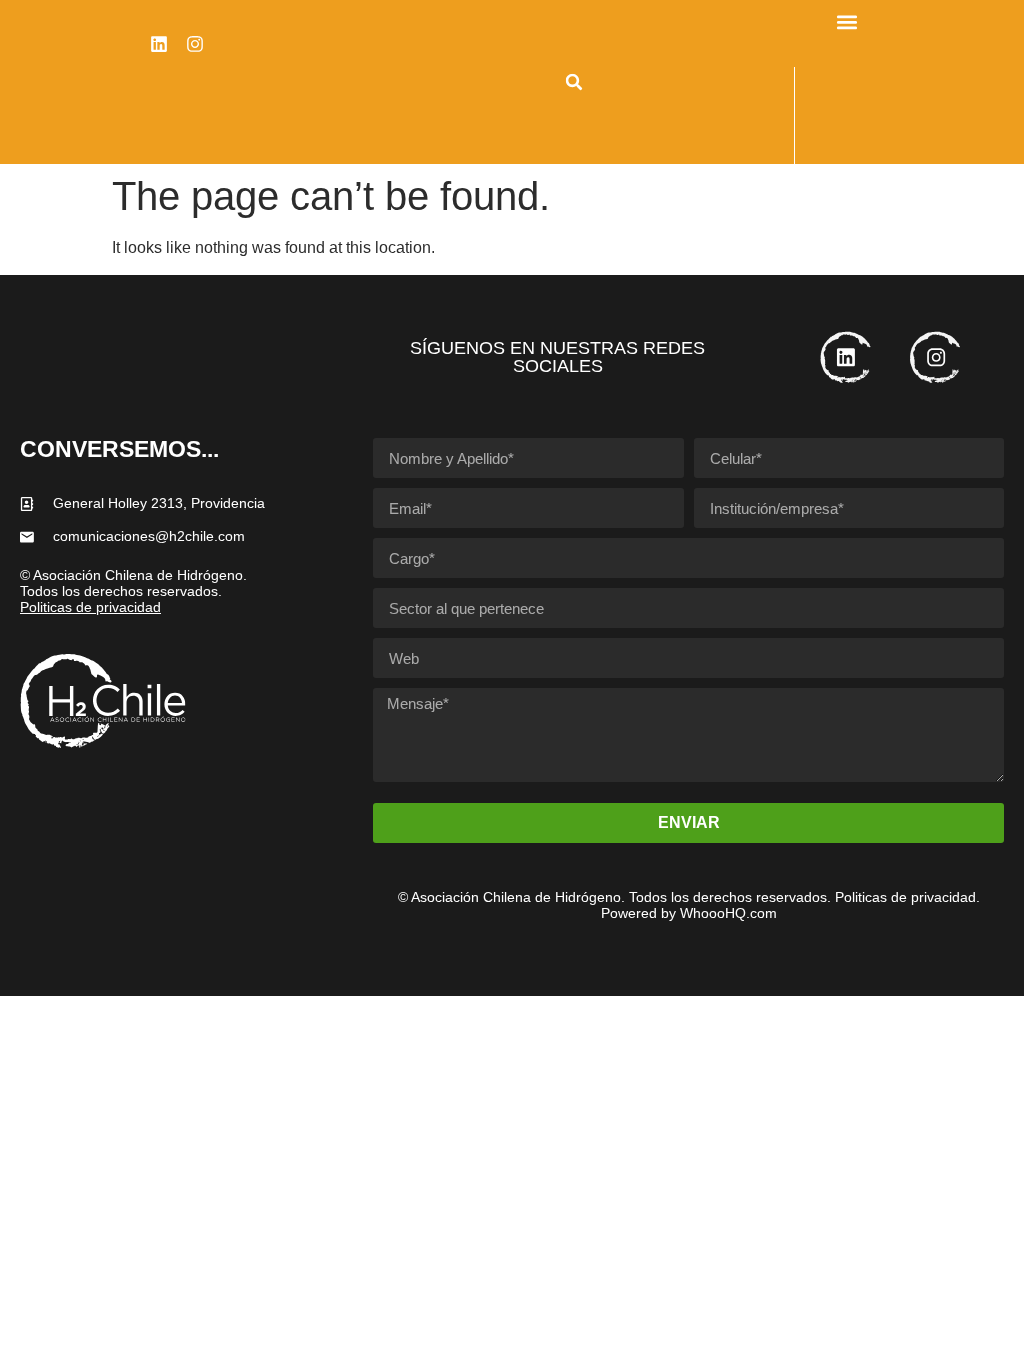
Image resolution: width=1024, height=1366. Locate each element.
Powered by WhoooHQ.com (689, 913)
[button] (574, 82)
